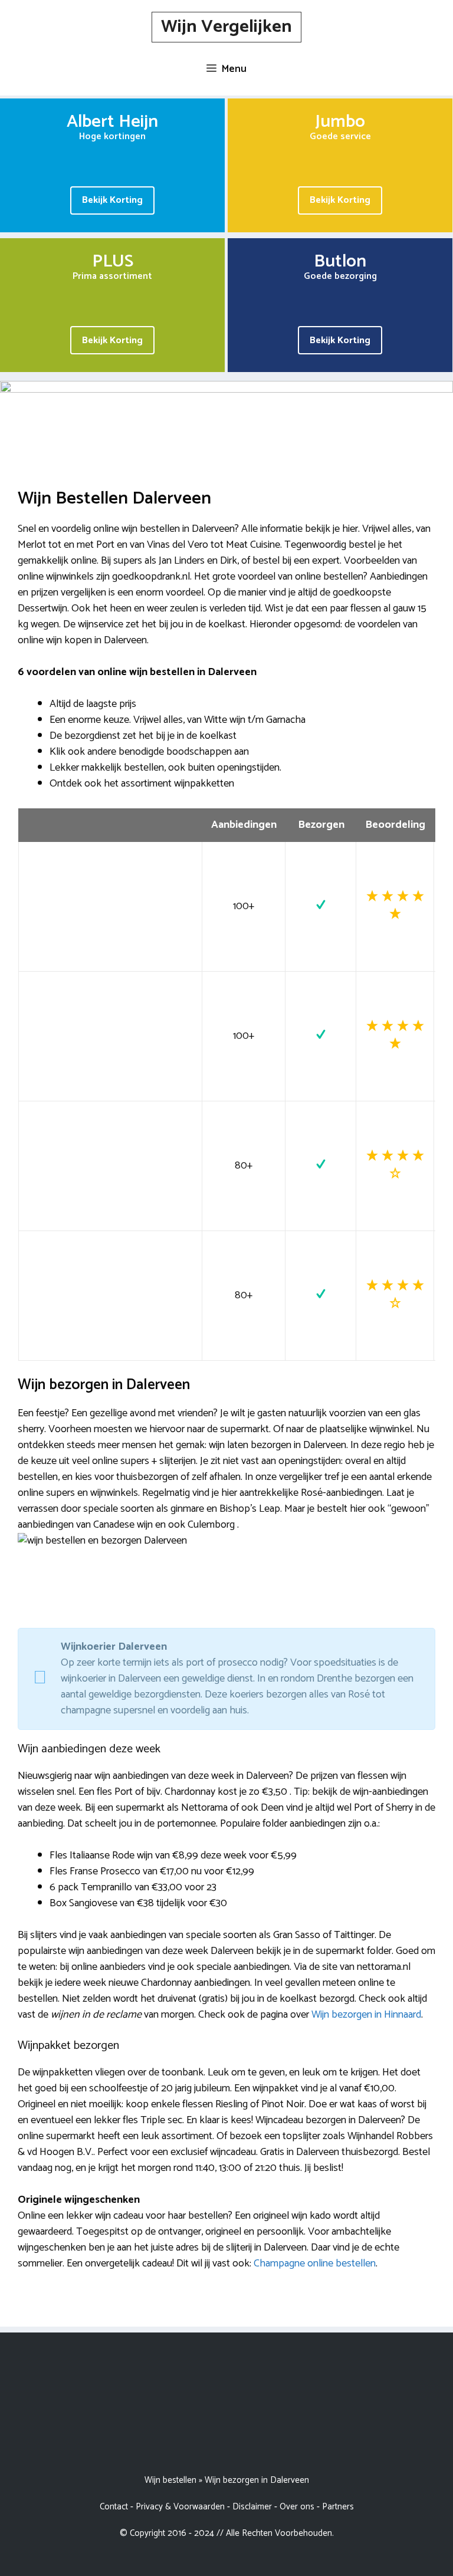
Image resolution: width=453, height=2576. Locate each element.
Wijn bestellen (170, 2480)
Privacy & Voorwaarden (180, 2507)
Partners (338, 2507)
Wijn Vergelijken (226, 27)
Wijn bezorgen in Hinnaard (366, 2015)
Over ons (297, 2507)
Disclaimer (252, 2507)
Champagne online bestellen (315, 2264)
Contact (114, 2507)
